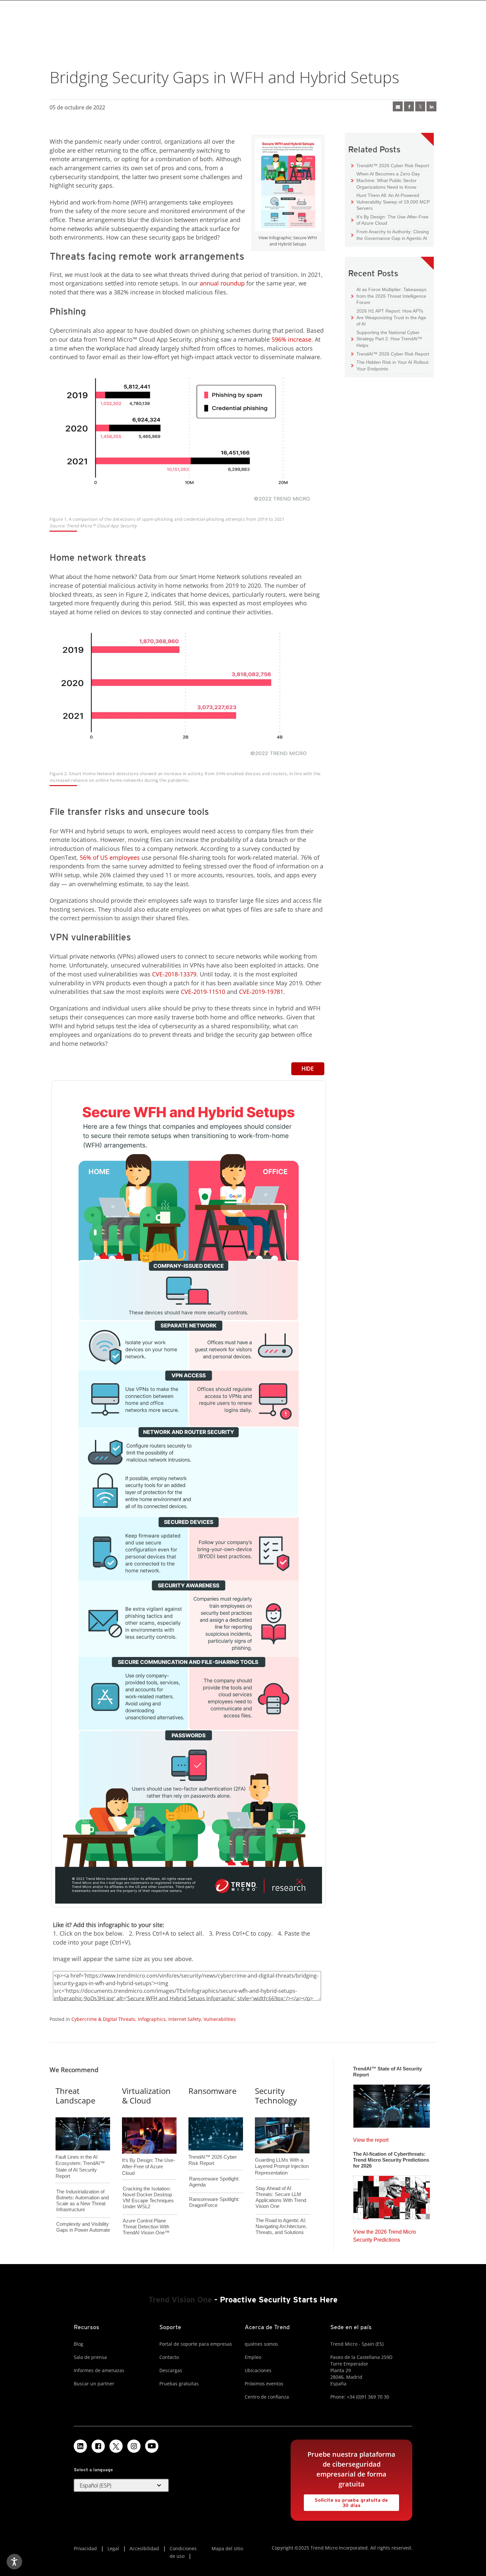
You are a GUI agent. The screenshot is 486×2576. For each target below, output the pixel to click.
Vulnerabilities (220, 2019)
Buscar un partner (94, 2384)
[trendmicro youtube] (152, 2446)
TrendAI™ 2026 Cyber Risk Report (393, 166)
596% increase (291, 339)
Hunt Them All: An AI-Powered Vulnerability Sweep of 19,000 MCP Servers (391, 202)
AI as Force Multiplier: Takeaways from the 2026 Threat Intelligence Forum (389, 296)
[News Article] (392, 2104)
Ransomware (212, 2091)
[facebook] (409, 106)
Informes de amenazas (99, 2370)
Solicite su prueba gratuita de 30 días (346, 2501)
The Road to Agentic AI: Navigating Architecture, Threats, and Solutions (281, 2226)
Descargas (171, 2370)
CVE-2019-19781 (261, 992)
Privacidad (85, 2548)
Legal (113, 2548)
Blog (79, 2344)
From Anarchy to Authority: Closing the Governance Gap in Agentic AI (390, 235)
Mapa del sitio (227, 2548)
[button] (121, 2485)
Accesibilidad (144, 2548)
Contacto (169, 2357)
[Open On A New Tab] (288, 186)
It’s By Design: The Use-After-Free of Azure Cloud (390, 220)
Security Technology (276, 2096)
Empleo (253, 2357)
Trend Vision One (180, 2300)
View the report (371, 2138)
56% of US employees (110, 857)
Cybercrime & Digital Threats (103, 2019)
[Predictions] (392, 2195)
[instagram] (134, 2446)
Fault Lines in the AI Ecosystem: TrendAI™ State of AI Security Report (80, 2156)
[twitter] (420, 106)
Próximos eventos (264, 2384)
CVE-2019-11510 (203, 992)
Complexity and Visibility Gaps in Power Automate (83, 2227)
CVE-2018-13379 (174, 974)
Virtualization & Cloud (146, 2096)
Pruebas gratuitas (179, 2384)
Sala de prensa (90, 2357)
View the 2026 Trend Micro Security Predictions (385, 2234)
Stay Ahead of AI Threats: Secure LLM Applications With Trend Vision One (281, 2197)
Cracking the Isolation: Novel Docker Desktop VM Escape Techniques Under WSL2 (148, 2197)
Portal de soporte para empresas (196, 2344)
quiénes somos (261, 2344)
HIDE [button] (308, 1069)
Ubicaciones (258, 2370)
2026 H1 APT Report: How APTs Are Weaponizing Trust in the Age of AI (389, 317)
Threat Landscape (75, 2096)
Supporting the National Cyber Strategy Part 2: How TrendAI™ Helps (387, 339)
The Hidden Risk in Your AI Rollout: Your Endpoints (390, 365)
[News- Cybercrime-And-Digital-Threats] (398, 106)
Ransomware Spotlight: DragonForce (214, 2202)
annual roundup (222, 283)
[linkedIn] (431, 106)
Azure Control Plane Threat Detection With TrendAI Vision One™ (146, 2227)
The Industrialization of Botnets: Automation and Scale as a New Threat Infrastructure (82, 2200)
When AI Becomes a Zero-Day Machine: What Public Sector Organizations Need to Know (386, 180)
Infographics (152, 2019)
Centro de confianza (267, 2397)
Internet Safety (185, 2019)
